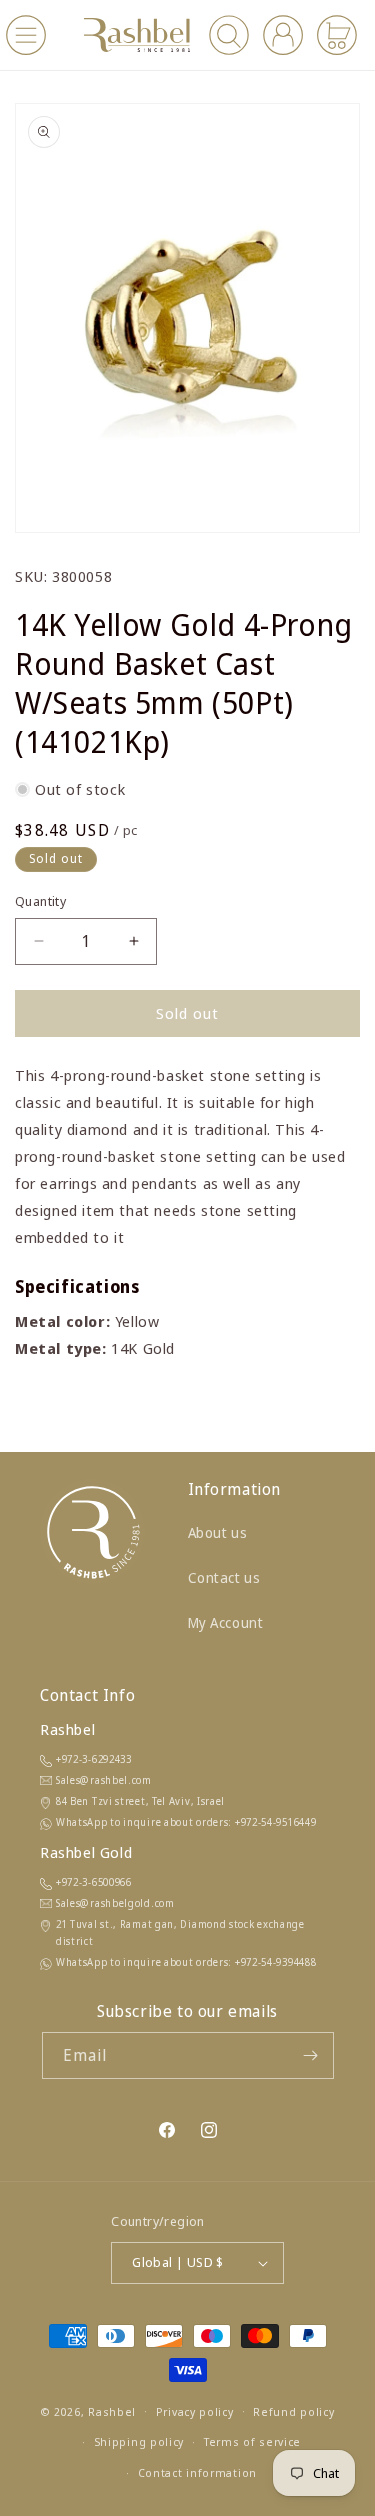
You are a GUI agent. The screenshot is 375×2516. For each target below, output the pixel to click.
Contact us (224, 1577)
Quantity (40, 901)
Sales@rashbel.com (104, 1780)
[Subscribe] (311, 2055)
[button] (26, 35)
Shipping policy (139, 2441)
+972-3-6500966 (94, 1882)
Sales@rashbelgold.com (115, 1903)
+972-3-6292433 (94, 1759)
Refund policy (293, 2411)
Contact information (197, 2472)
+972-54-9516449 (276, 1822)
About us (218, 1532)
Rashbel (112, 2410)
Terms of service (252, 2441)
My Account (226, 1622)
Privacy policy (195, 2411)
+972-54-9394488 (276, 1962)
